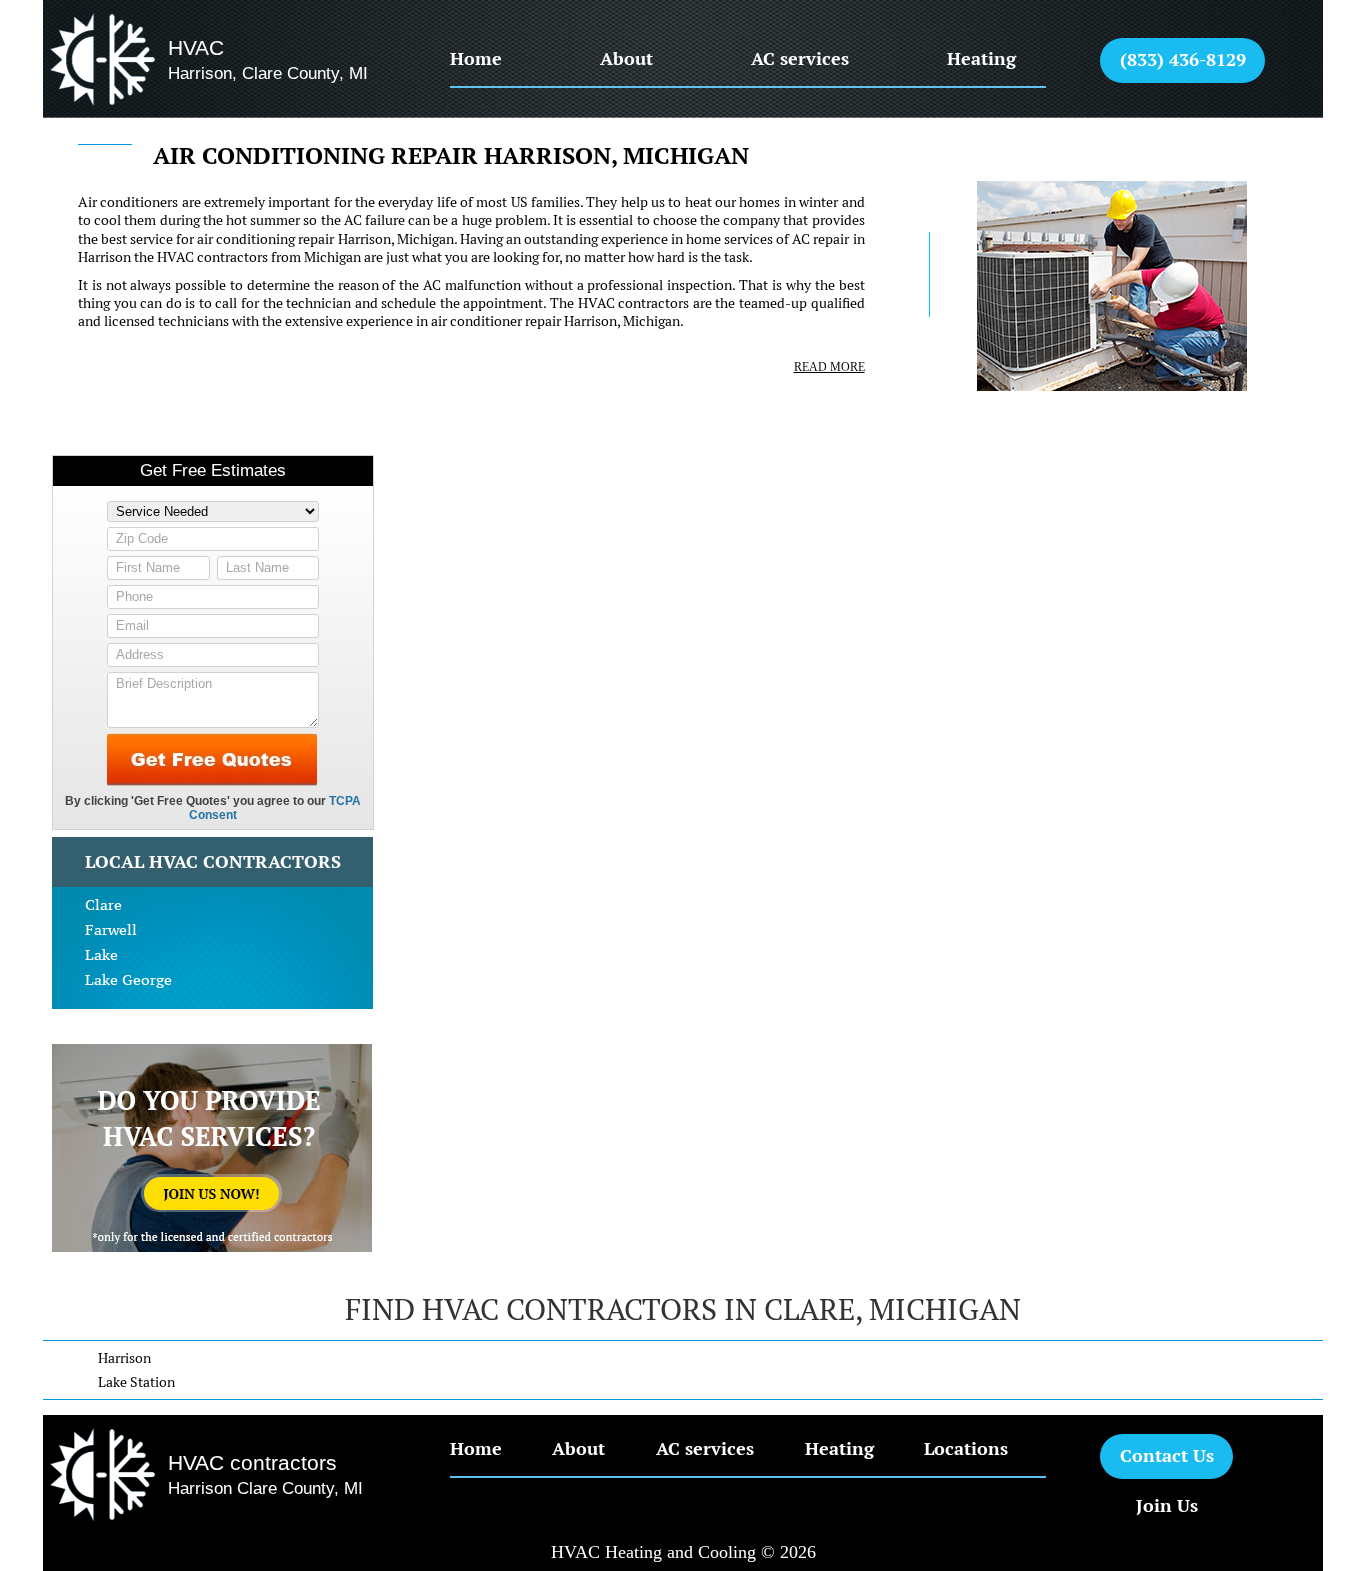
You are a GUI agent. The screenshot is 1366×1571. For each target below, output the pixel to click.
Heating (981, 58)
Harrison (124, 1358)
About (626, 58)
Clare (103, 904)
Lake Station (136, 1382)
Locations (966, 1448)
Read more (829, 367)
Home (476, 58)
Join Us (1167, 1505)
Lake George (128, 979)
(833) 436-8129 (1183, 59)
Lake (101, 954)
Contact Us (1167, 1455)
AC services (800, 58)
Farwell (111, 929)
